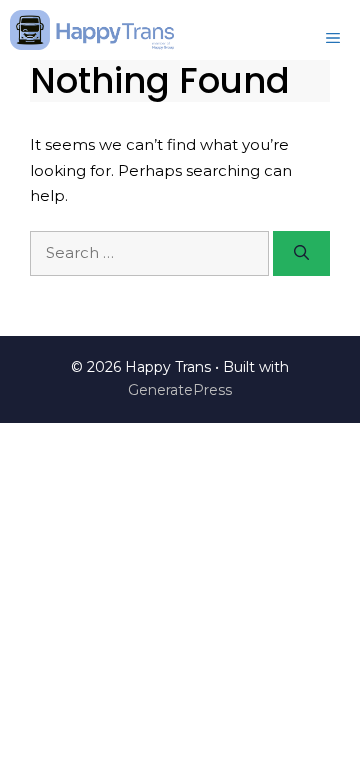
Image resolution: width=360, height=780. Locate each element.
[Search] (301, 253)
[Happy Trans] (92, 30)
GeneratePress (180, 390)
